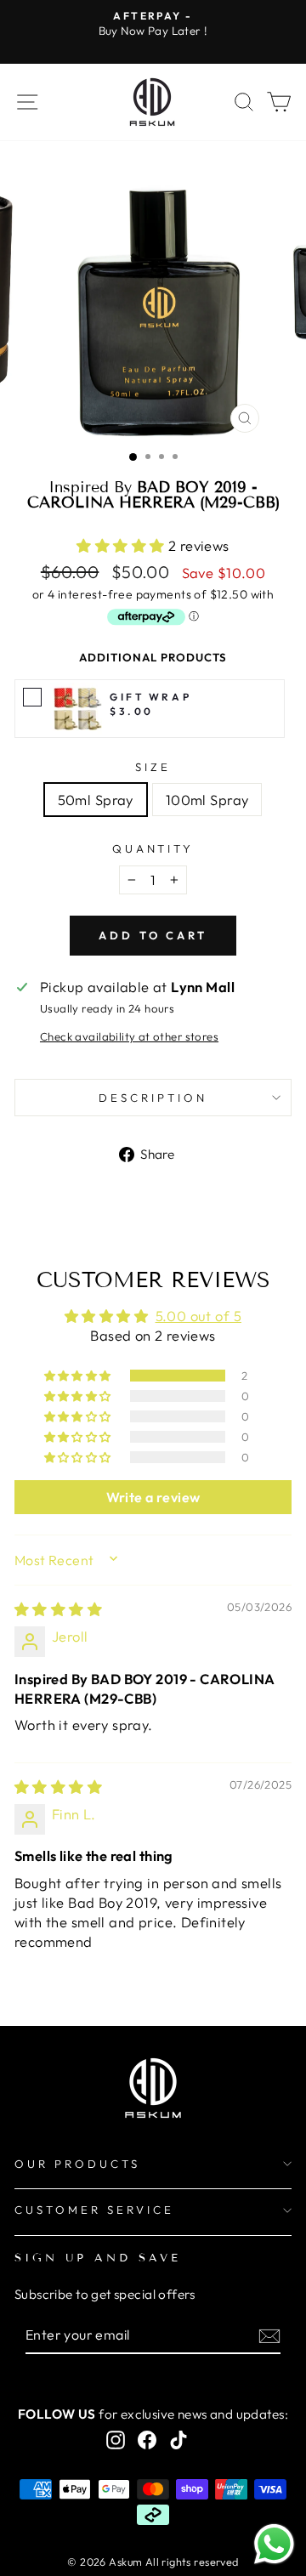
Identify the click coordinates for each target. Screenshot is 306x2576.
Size (153, 767)
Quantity (153, 848)
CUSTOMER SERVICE (94, 2210)
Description (153, 1098)
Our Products (77, 2164)
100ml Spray (207, 800)
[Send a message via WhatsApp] (274, 2544)
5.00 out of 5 (198, 1316)
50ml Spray (96, 800)
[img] (58, 1609)
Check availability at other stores (129, 1036)
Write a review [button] (153, 1497)
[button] (122, 545)
